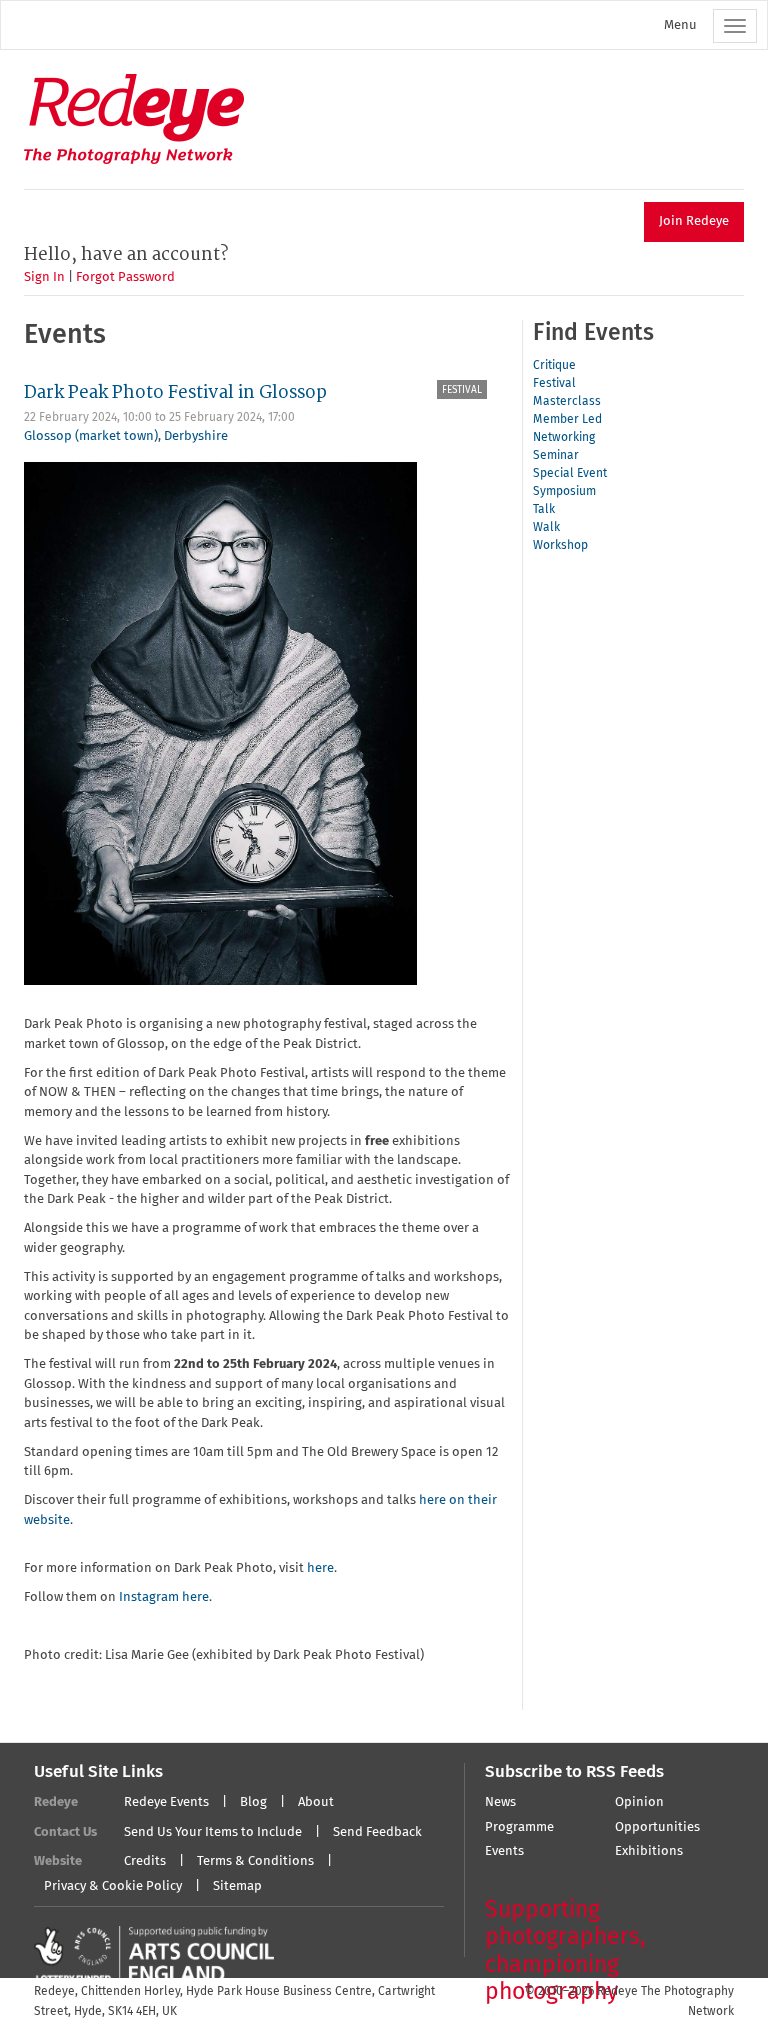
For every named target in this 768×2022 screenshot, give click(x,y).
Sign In (44, 277)
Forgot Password (125, 277)
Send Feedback (377, 1832)
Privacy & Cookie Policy (113, 1886)
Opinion (639, 1802)
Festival (462, 390)
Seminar (556, 456)
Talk (544, 510)
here (320, 1568)
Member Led (567, 420)
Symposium (564, 492)
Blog (253, 1802)
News (500, 1802)
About (316, 1802)
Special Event (570, 474)
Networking (564, 438)
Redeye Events (166, 1802)
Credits (145, 1861)
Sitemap (237, 1886)
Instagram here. (165, 1597)
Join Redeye (694, 221)
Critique (554, 366)
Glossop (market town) (91, 436)
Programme (519, 1827)
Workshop (560, 546)
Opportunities (657, 1827)
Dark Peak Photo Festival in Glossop (175, 392)
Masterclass (567, 402)
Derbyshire (196, 436)
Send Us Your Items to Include (213, 1832)
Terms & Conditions (255, 1861)
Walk (546, 528)
